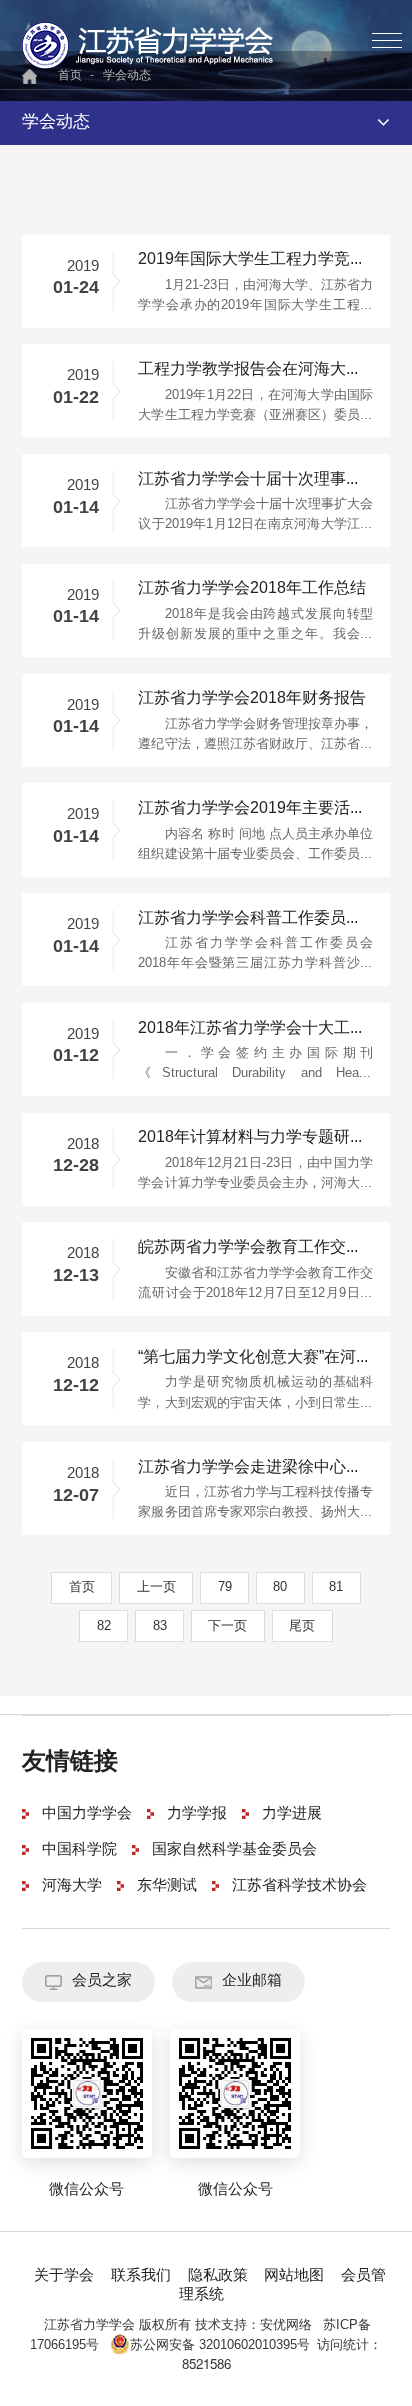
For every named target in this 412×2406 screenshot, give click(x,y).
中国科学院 (79, 1850)
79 (225, 1587)
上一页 (156, 1587)
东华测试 (167, 1886)
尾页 (302, 1626)
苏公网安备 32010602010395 (213, 2345)
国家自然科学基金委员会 (234, 1850)
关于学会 (64, 2276)
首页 (82, 1587)
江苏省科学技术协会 (299, 1886)
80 (280, 1587)
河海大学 (72, 1886)
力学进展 (292, 1814)
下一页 (227, 1626)
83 (160, 1626)
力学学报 (197, 1814)
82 (104, 1626)
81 (336, 1587)
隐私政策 (218, 2276)
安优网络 (286, 2325)
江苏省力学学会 (148, 45)
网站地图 (294, 2276)
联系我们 (141, 2276)
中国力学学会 (87, 1814)
